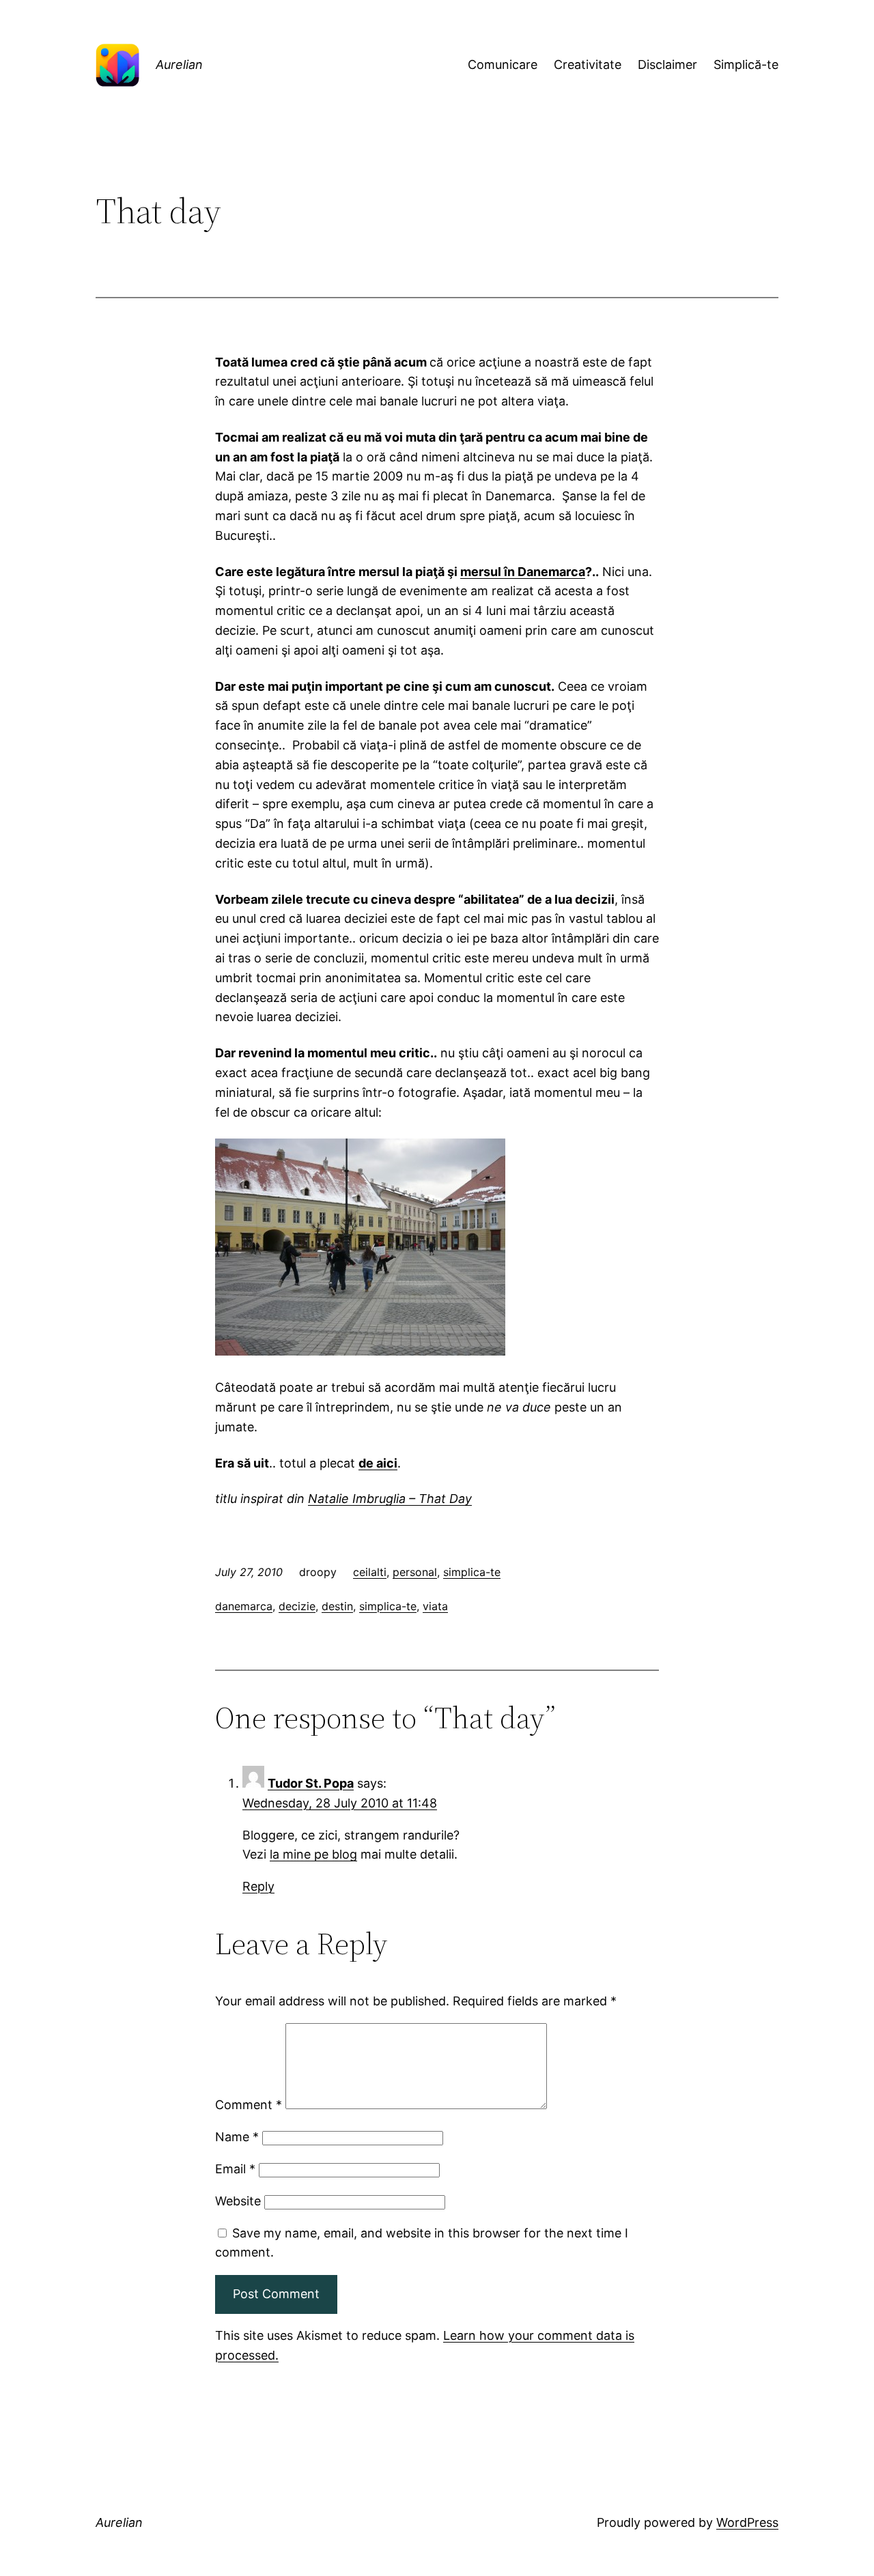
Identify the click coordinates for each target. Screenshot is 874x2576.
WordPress (747, 2522)
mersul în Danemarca (523, 572)
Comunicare (503, 65)
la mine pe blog (313, 1854)
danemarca (244, 1606)
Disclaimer (667, 65)
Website (238, 2201)
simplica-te (472, 1572)
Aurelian (179, 65)
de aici (378, 1463)
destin (337, 1606)
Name (237, 2137)
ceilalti (370, 1572)
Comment (249, 2105)
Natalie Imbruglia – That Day (390, 1499)
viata (435, 1606)
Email (235, 2169)
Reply (258, 1886)
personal (415, 1572)
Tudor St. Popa (311, 1783)
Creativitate (588, 65)
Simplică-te (746, 65)
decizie (297, 1606)
